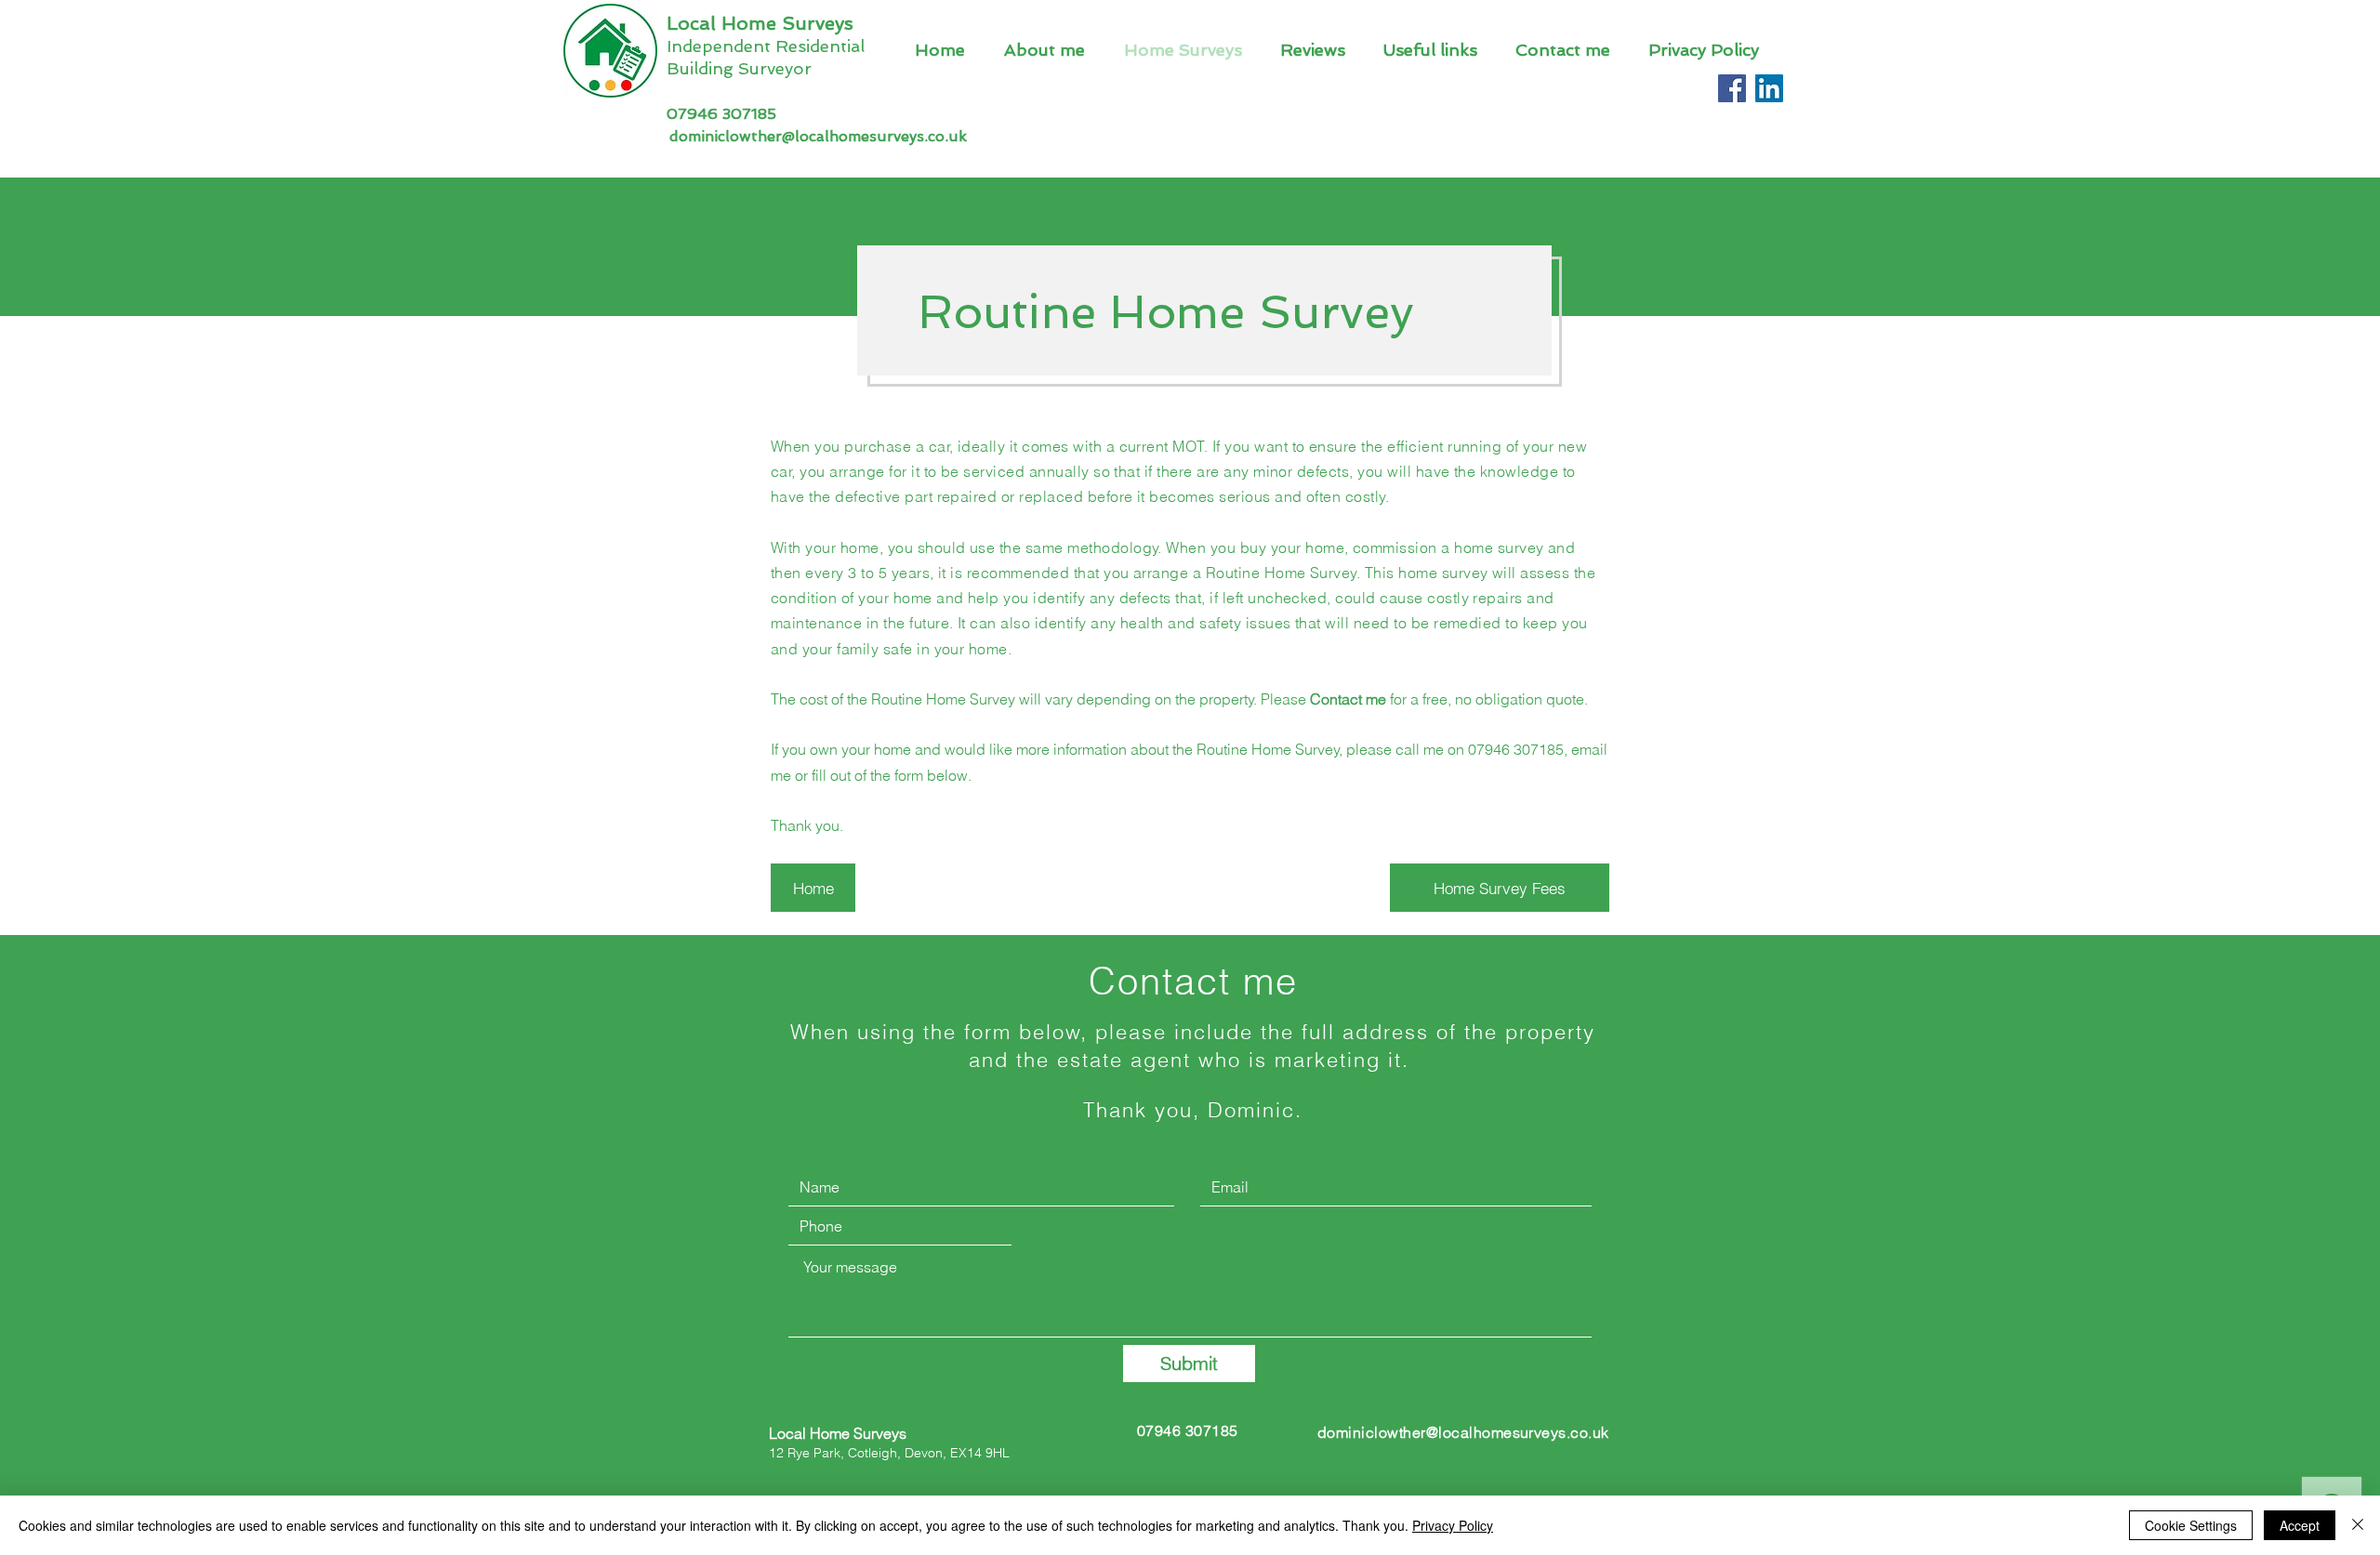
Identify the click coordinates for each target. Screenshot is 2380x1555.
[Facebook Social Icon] (1732, 88)
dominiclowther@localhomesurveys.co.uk (818, 136)
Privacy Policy (1453, 1525)
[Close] (2358, 1525)
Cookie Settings (2191, 1525)
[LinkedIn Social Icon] (1769, 88)
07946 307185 (721, 114)
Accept (2300, 1525)
